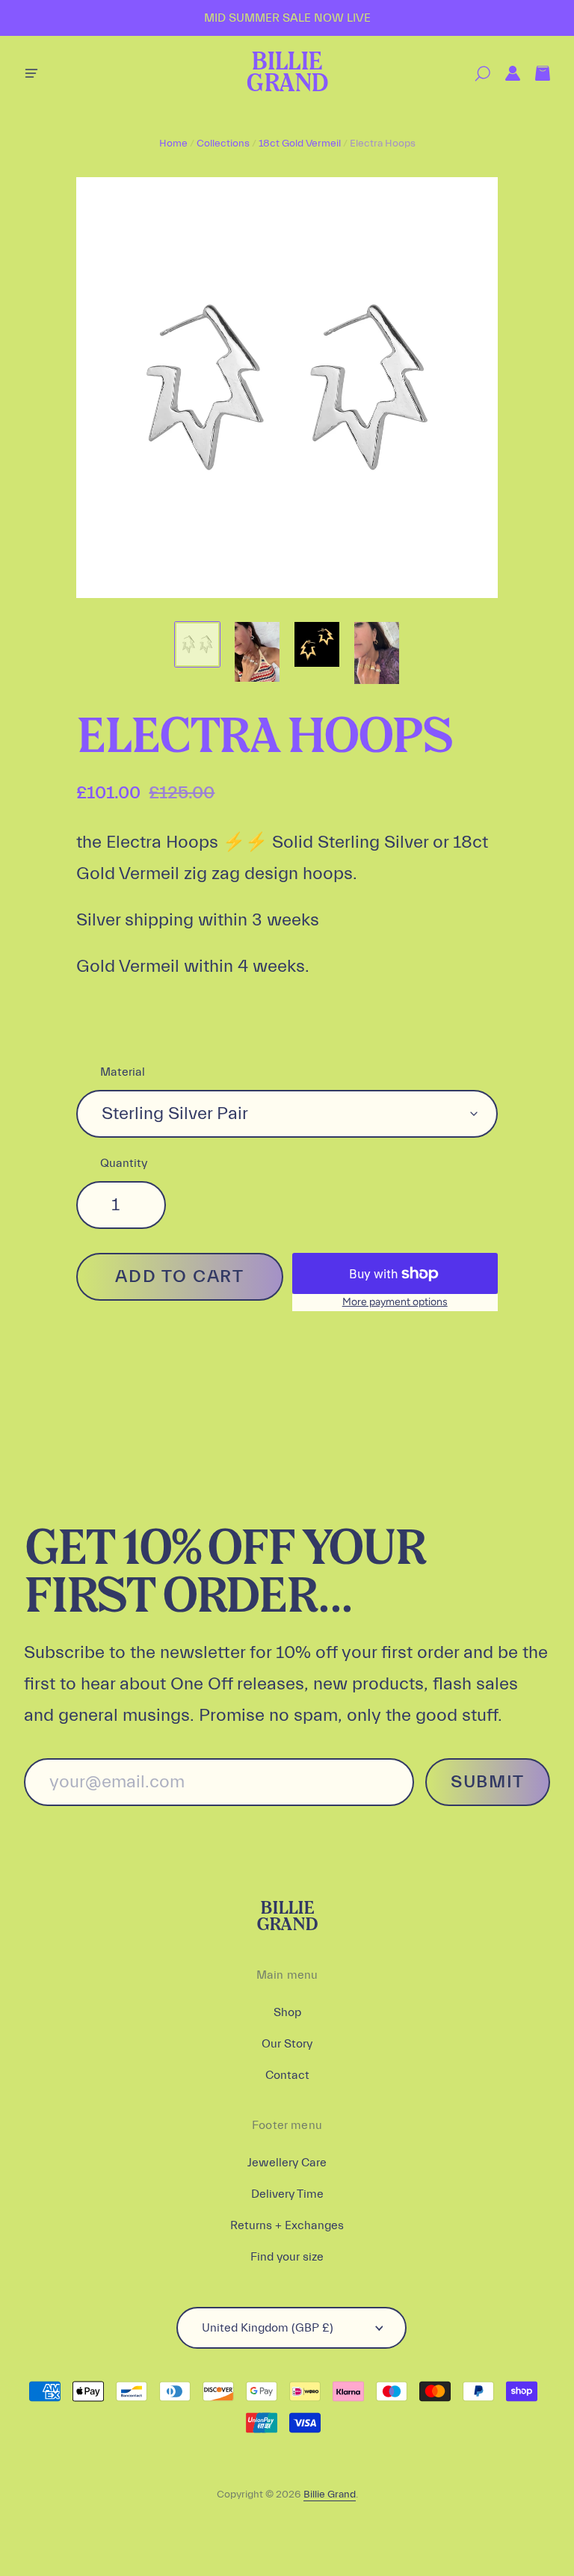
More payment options (395, 1302)
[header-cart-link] (535, 74)
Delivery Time (287, 2194)
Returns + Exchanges (287, 2225)
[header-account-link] (505, 74)
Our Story (287, 2044)
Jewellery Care (287, 2163)
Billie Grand (287, 74)
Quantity (124, 1163)
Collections (223, 144)
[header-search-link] (475, 74)
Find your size (287, 2257)
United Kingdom (268, 2328)
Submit (488, 1782)
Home (173, 144)
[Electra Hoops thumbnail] (197, 644)
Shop (287, 2012)
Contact (287, 2075)
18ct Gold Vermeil (300, 144)
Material (123, 1072)
